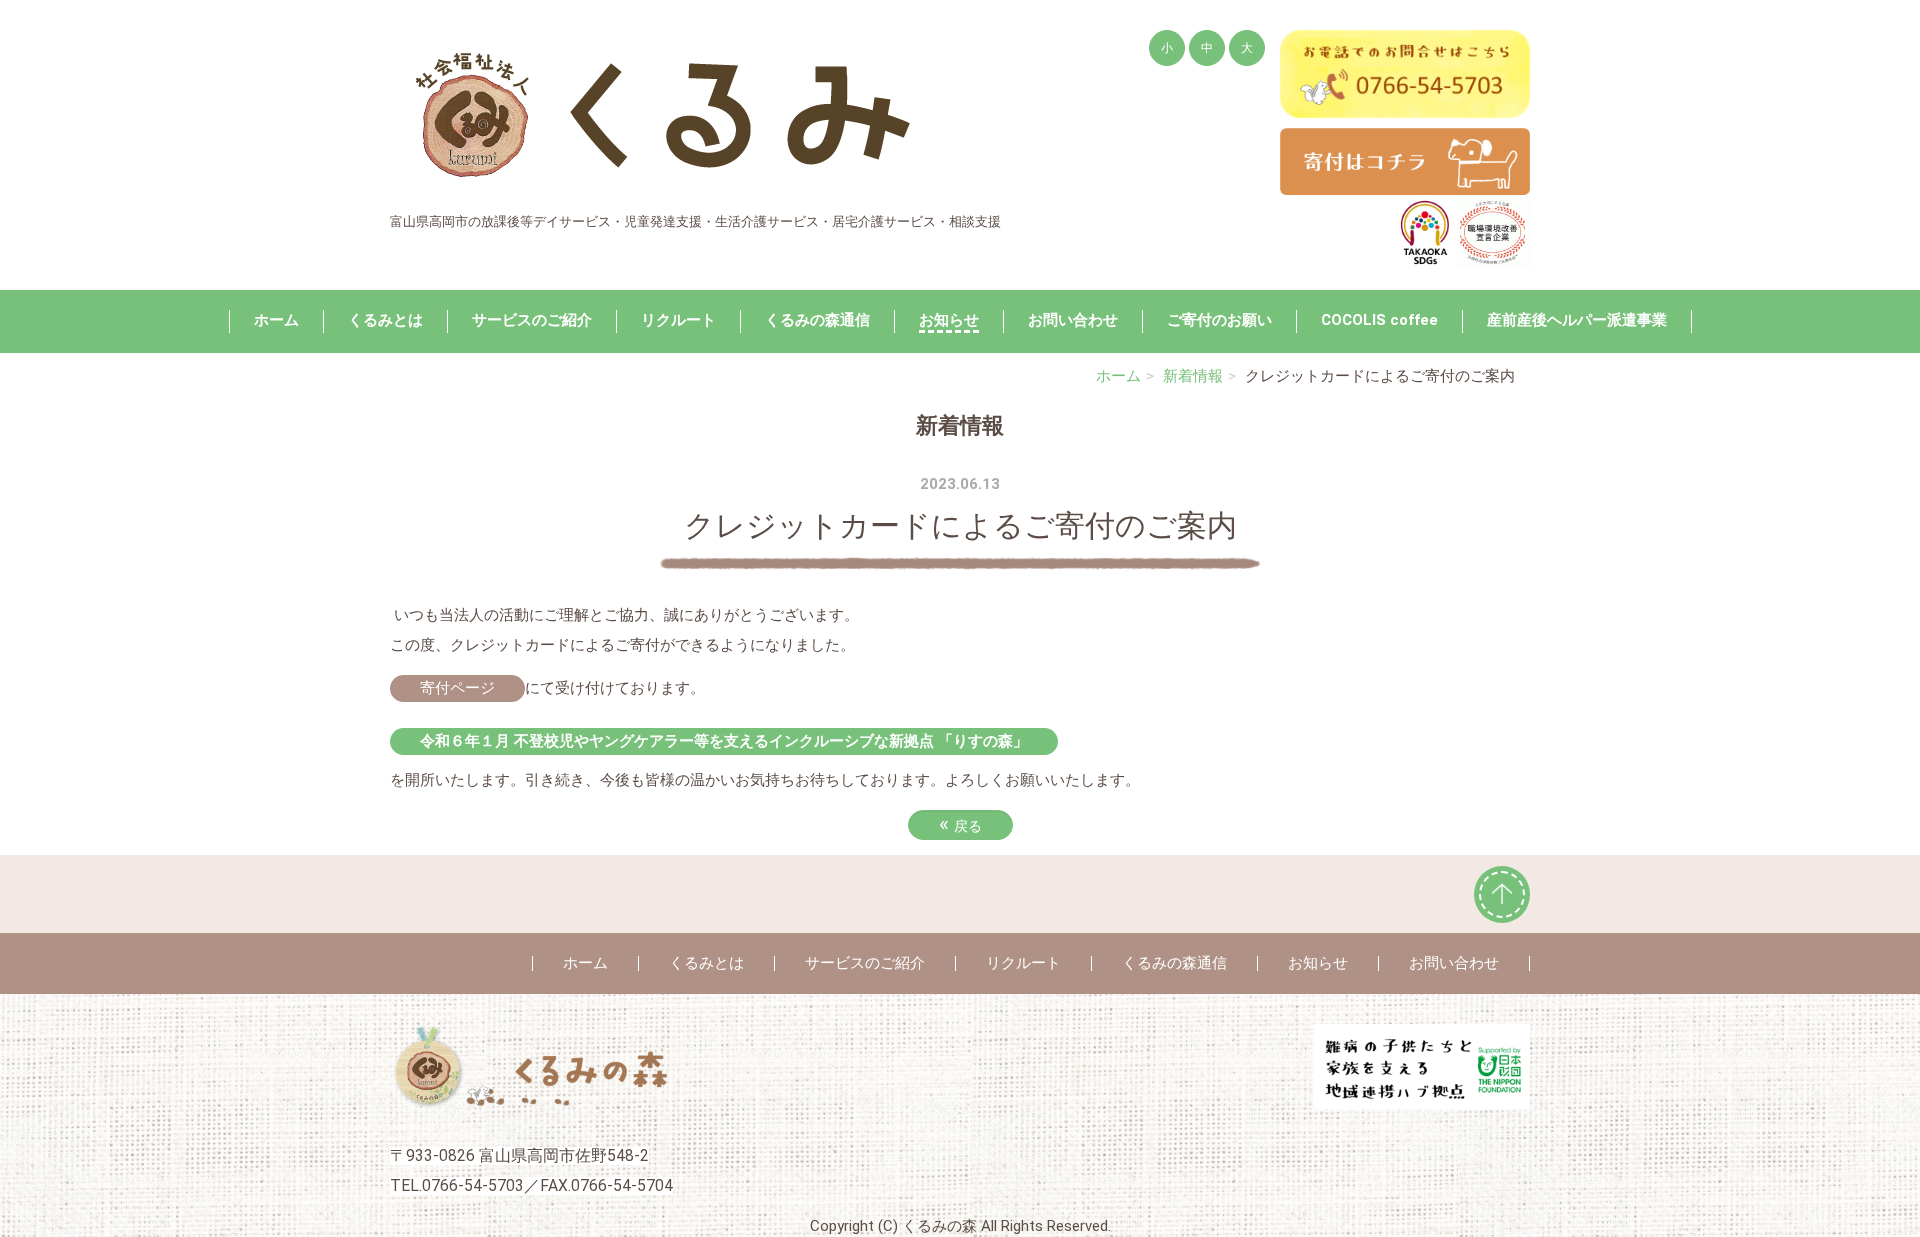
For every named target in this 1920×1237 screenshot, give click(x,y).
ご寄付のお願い (1219, 320)
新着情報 (1193, 376)
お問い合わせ (1073, 320)
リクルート (678, 320)
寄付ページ (457, 688)
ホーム (276, 320)
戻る (960, 824)
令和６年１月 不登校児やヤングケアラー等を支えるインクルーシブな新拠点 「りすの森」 (724, 741)
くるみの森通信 (817, 320)
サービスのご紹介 (532, 320)
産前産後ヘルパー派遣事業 (1577, 320)
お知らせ (949, 320)
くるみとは (385, 320)
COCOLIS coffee (1379, 320)
